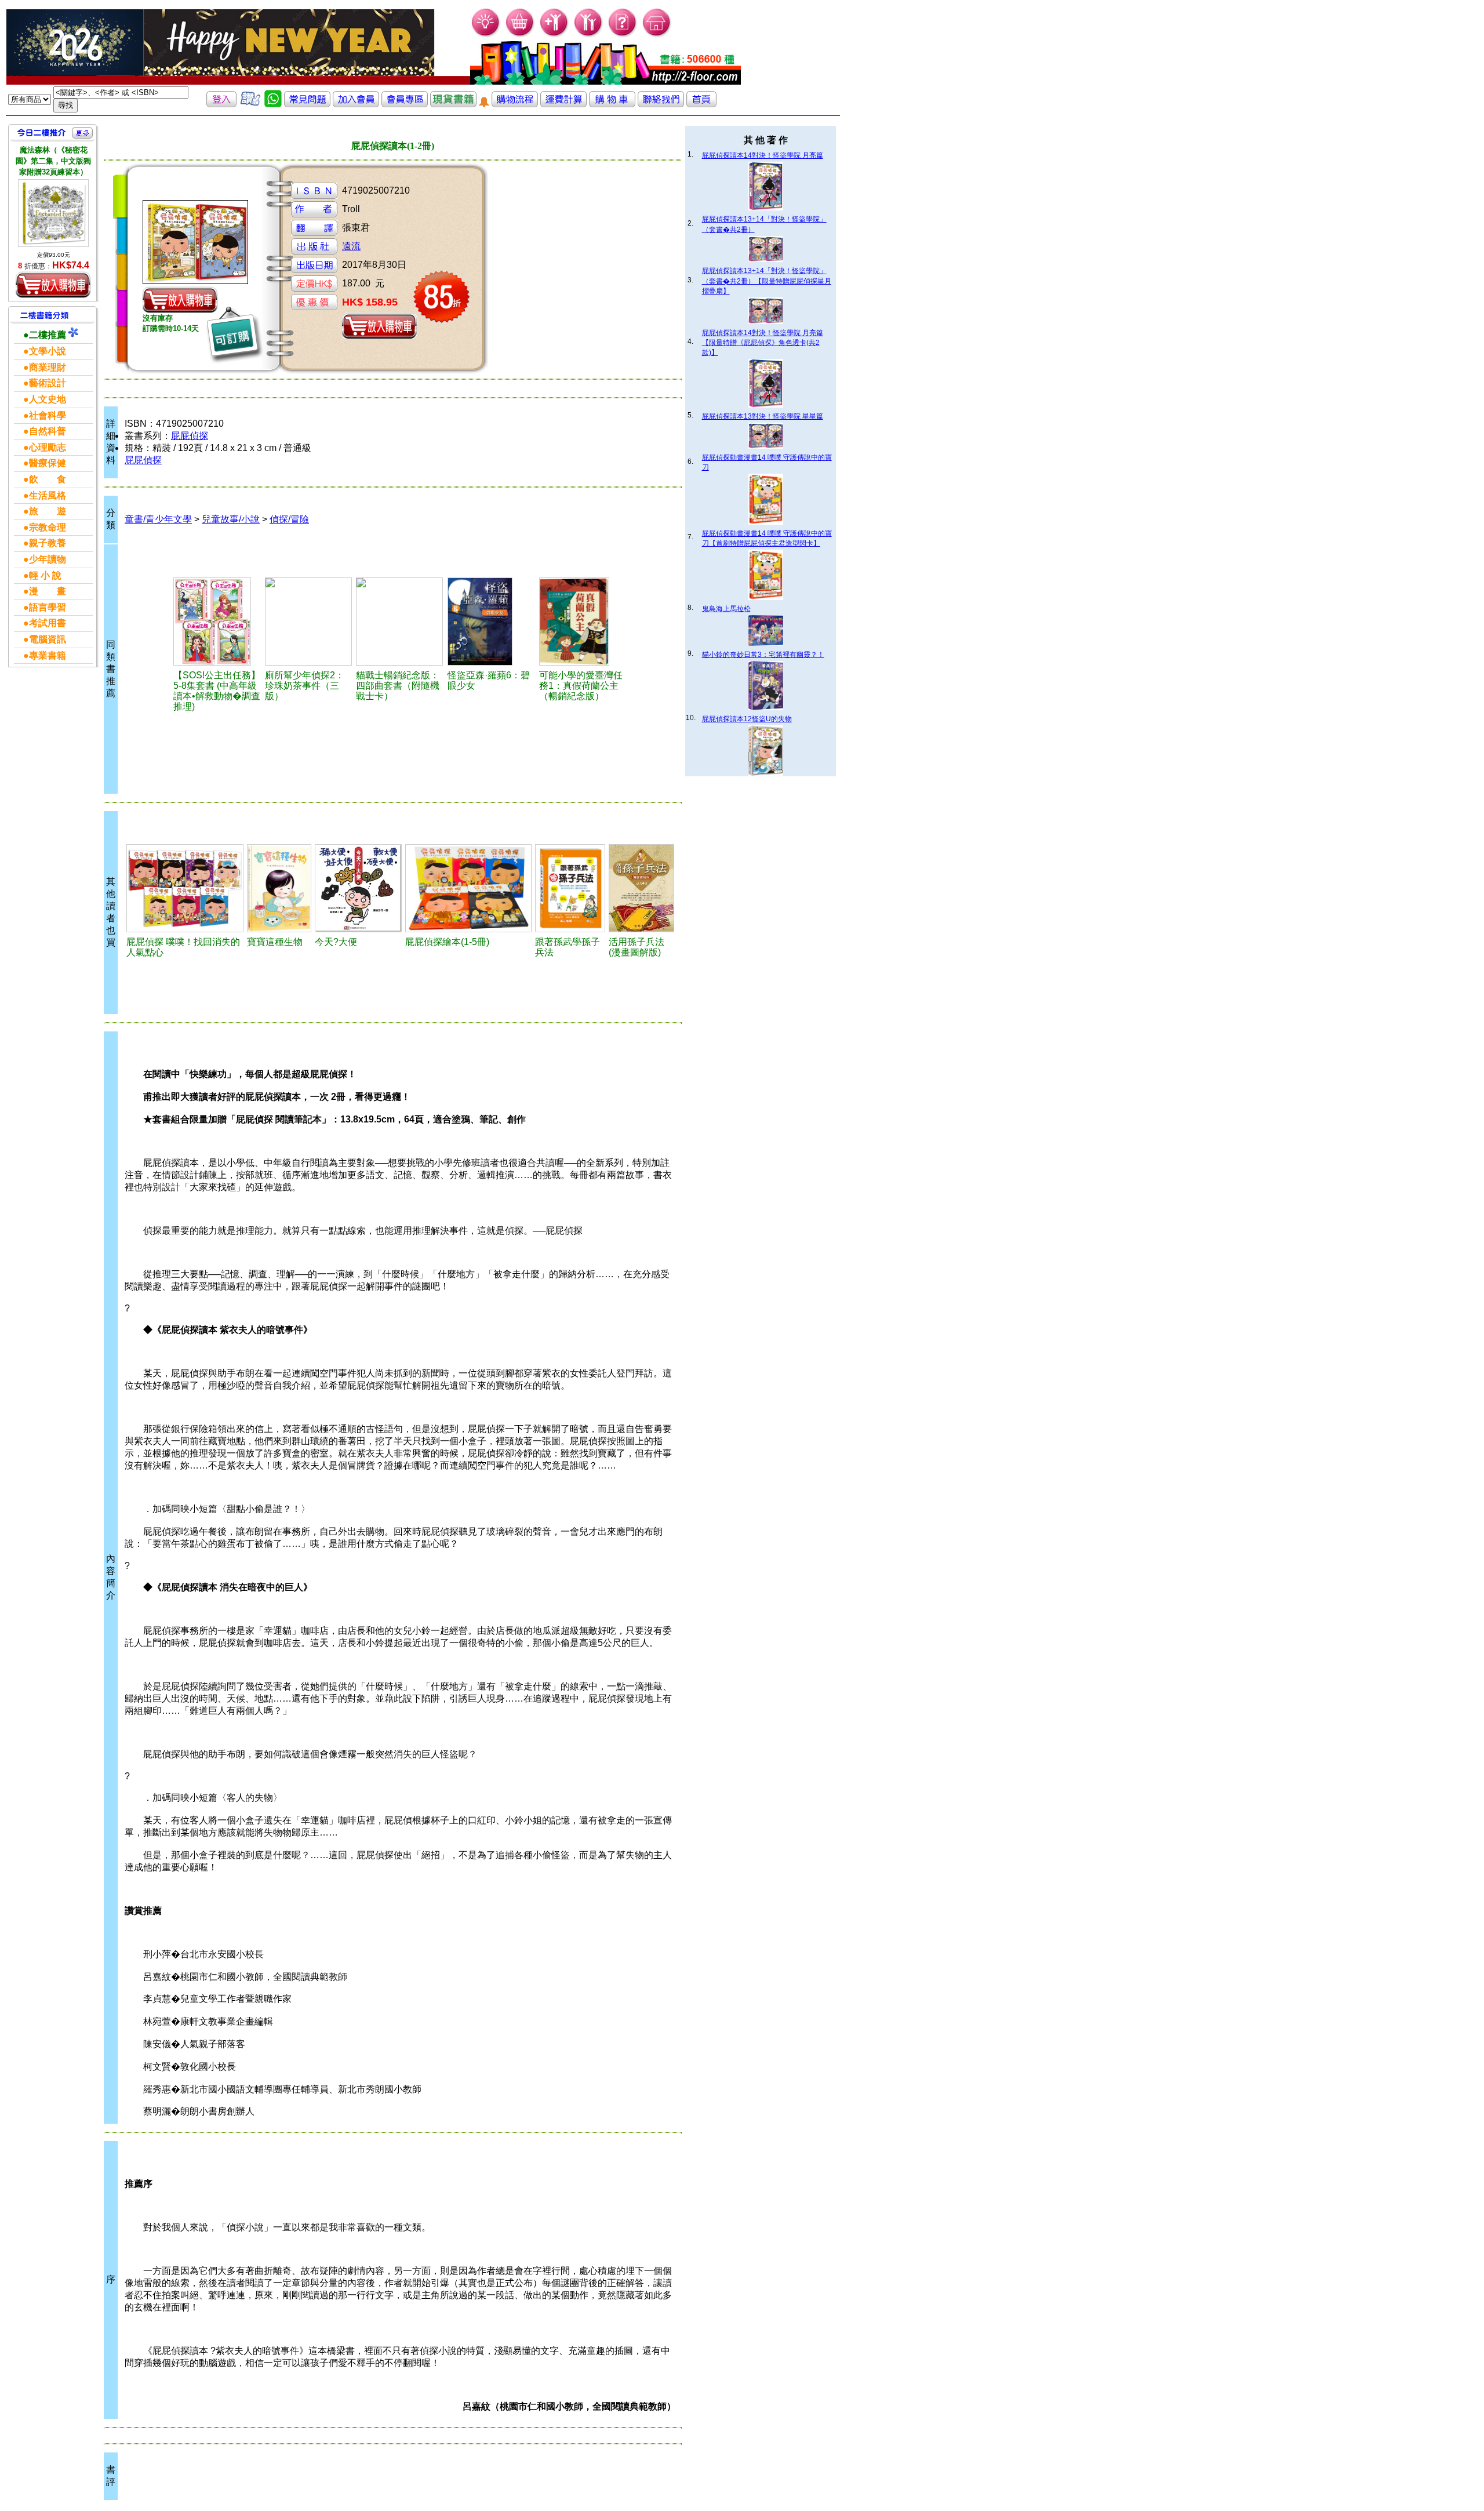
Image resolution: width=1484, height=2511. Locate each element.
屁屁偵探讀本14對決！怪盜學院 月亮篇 (763, 155)
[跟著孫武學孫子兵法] (570, 888)
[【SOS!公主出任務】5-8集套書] (217, 622)
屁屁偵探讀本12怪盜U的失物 (747, 719)
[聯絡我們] (661, 104)
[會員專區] (405, 104)
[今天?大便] (358, 888)
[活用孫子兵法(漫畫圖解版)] (641, 888)
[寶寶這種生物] (279, 888)
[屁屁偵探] (185, 888)
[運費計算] (563, 104)
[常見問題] (623, 35)
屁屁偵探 (190, 436)
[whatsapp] (273, 104)
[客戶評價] (250, 104)
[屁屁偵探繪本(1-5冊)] (468, 888)
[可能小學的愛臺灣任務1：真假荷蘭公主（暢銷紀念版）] (583, 622)
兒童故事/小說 (231, 519)
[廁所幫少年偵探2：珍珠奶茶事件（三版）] (308, 622)
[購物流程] (515, 104)
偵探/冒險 (289, 519)
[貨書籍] (453, 104)
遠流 (351, 246)
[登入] (221, 104)
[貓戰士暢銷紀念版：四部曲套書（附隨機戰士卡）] (399, 622)
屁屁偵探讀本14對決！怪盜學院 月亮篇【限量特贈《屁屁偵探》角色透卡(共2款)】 (763, 343)
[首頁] (657, 35)
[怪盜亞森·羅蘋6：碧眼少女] (491, 622)
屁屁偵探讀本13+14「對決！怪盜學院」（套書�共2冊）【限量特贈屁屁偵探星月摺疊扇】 (767, 281)
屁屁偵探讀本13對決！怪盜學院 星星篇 (763, 416)
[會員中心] (589, 35)
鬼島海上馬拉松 (726, 609)
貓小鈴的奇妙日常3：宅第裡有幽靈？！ (763, 655)
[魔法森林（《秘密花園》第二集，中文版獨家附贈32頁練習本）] (53, 213)
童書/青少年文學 (158, 519)
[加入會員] (554, 35)
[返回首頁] (701, 104)
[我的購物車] (520, 35)
